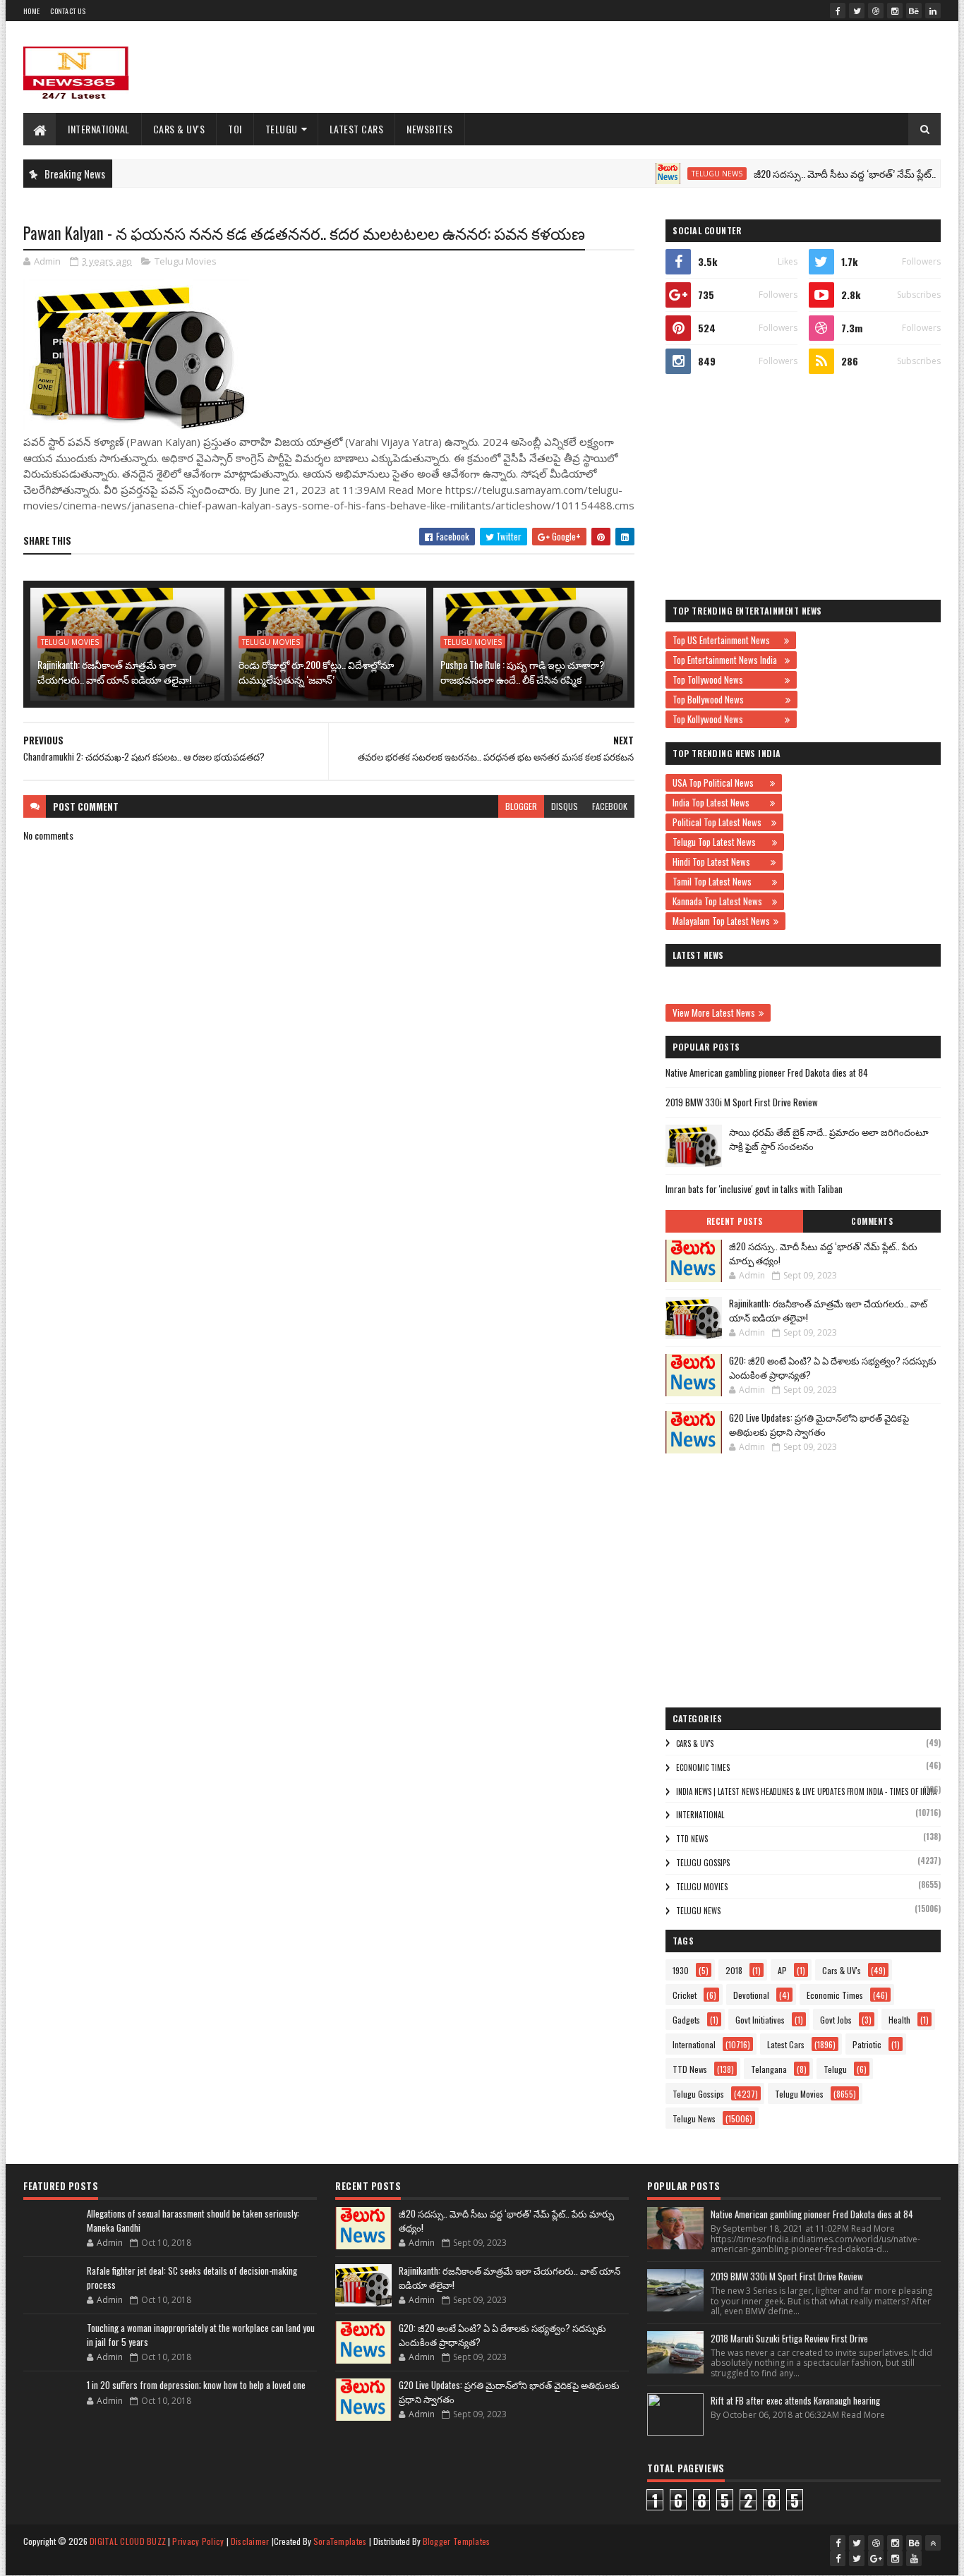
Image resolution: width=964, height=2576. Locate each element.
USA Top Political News (719, 782)
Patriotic (867, 2044)
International (99, 129)
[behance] (914, 11)
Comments (872, 1221)
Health (899, 2020)
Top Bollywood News (727, 699)
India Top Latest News (719, 802)
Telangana (769, 2069)
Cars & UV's (179, 129)
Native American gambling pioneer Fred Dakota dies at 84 (767, 1072)
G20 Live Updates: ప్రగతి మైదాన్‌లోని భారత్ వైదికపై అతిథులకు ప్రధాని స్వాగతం (819, 1425)
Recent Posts (735, 1221)
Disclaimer (250, 2541)
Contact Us (68, 11)
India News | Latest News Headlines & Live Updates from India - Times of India (806, 1791)
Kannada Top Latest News (721, 901)
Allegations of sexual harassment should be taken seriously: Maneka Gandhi (193, 2220)
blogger (521, 806)
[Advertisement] (684, 67)
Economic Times (703, 1767)
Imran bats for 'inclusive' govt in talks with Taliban (754, 1189)
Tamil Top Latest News (721, 881)
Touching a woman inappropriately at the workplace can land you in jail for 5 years (201, 2335)
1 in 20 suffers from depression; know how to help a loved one (196, 2385)
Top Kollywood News (727, 719)
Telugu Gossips (703, 1863)
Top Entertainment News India (727, 660)
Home (31, 11)
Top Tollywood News (727, 679)
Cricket (685, 1995)
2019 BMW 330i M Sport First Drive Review (742, 1102)
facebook (610, 806)
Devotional (751, 1995)
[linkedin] (933, 11)
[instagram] (895, 11)
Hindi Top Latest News (720, 861)
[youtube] (914, 2558)
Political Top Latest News (720, 822)
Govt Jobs (836, 2020)
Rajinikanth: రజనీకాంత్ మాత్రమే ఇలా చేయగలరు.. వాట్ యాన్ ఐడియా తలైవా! (114, 672)
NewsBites (430, 129)
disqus (565, 806)
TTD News (692, 1839)
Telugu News (673, 174)
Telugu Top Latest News (721, 842)
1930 (681, 1970)
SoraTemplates (340, 2541)
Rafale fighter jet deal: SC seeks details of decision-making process (192, 2278)
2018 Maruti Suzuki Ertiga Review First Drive (789, 2338)
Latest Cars (357, 129)
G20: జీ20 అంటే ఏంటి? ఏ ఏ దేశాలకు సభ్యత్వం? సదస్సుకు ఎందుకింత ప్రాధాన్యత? (833, 1367)
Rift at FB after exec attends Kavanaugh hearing (795, 2400)
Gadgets (686, 2020)
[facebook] (838, 11)
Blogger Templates (457, 2541)
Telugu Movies (186, 261)
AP (782, 1970)
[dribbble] (876, 11)
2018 (734, 1970)
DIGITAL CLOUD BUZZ (128, 2541)
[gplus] (876, 2558)
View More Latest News (714, 1012)
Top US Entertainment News (727, 640)
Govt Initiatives (760, 2020)
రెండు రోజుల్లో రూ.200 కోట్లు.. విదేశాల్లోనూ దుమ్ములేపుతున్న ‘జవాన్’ (316, 672)
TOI (235, 129)
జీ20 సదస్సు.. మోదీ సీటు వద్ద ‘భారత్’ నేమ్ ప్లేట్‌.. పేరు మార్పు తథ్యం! (823, 1253)
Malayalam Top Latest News (721, 921)
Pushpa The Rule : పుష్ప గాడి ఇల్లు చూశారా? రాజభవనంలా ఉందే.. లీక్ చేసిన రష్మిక (522, 672)
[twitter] (857, 11)
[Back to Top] (933, 2543)
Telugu (282, 129)
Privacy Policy (198, 2541)
